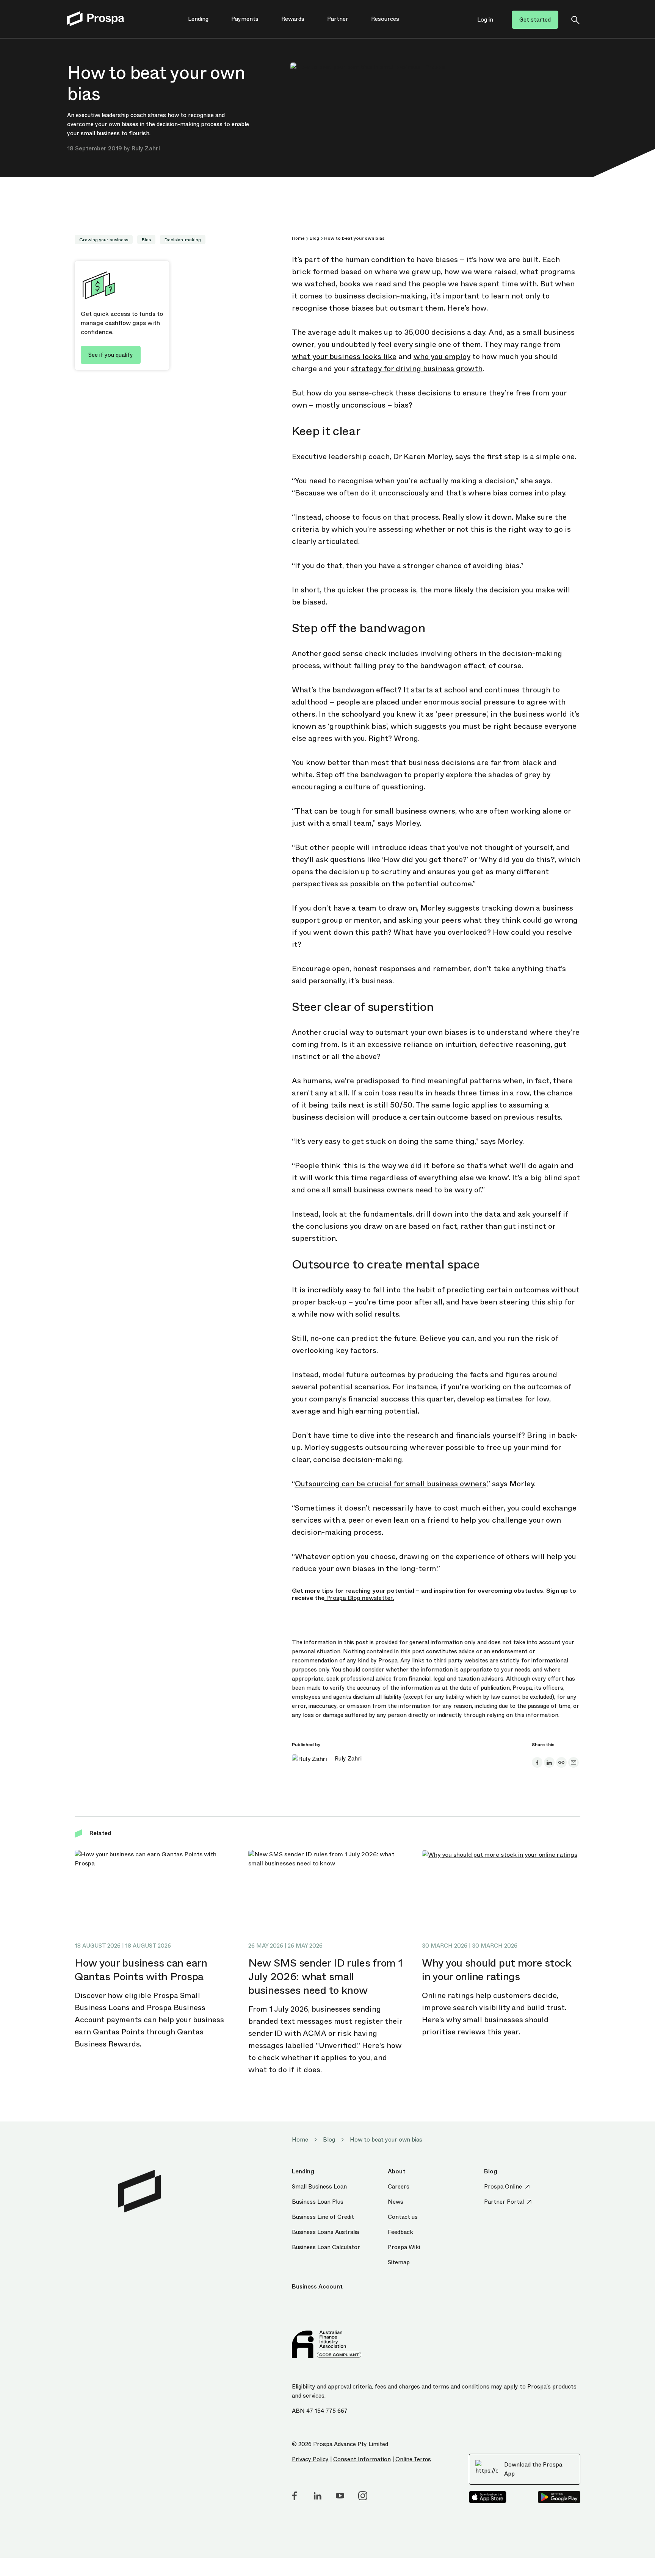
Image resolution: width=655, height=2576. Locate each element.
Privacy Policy (310, 2459)
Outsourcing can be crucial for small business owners (391, 1484)
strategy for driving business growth (417, 369)
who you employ (442, 357)
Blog (314, 238)
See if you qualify (111, 355)
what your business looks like (344, 357)
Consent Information (362, 2459)
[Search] (575, 20)
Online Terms (413, 2459)
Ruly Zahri (146, 148)
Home (298, 238)
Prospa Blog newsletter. (359, 1598)
